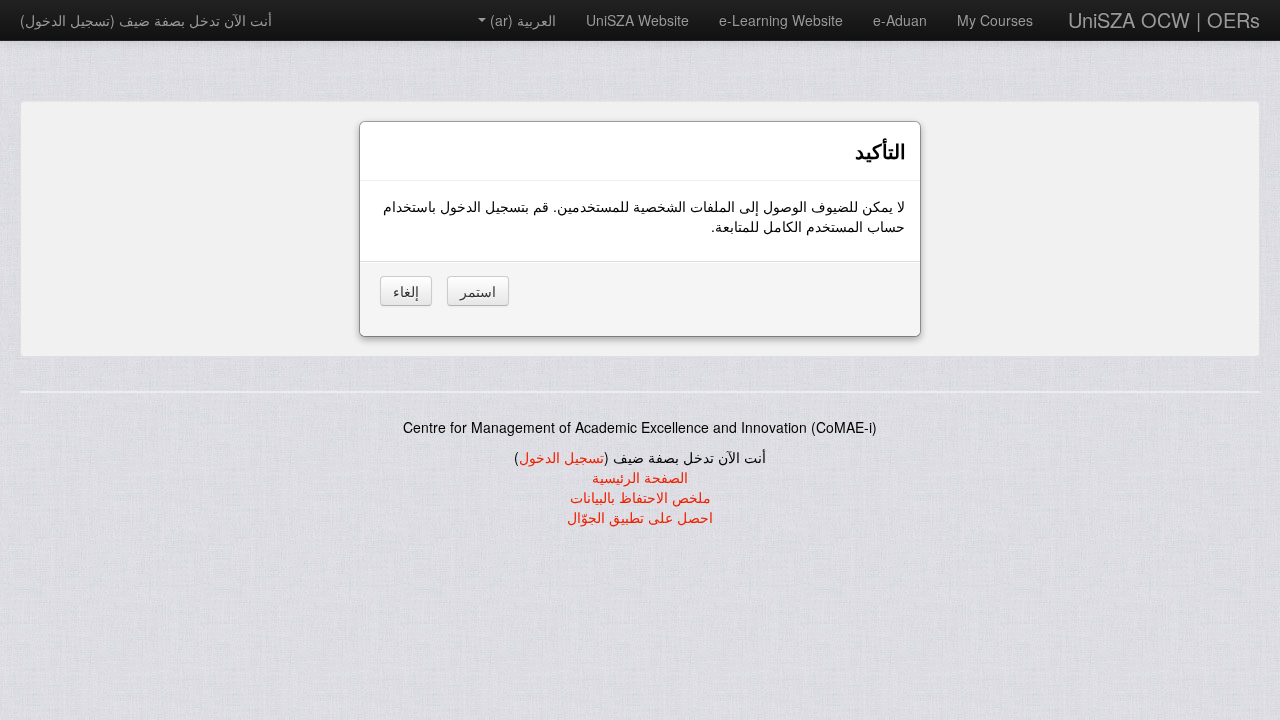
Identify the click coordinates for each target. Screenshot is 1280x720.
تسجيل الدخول (67, 20)
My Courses (995, 20)
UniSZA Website (637, 20)
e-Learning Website (781, 20)
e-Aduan (900, 20)
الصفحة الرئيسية (640, 477)
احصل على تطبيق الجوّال (640, 517)
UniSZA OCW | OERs (1164, 19)
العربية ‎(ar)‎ (523, 20)
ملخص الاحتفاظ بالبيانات (640, 497)
